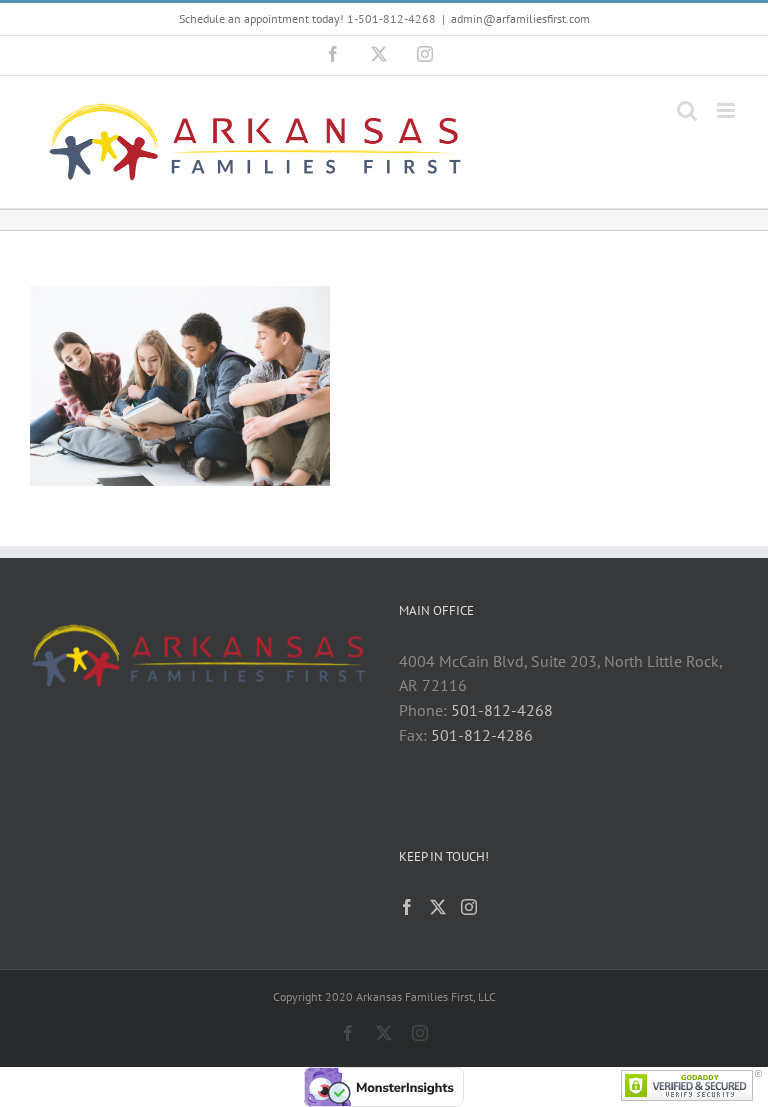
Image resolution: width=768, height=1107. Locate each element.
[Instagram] (469, 907)
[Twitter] (438, 907)
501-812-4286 (482, 735)
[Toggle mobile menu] (727, 110)
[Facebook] (407, 907)
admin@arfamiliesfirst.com (520, 18)
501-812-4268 (502, 710)
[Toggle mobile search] (687, 110)
